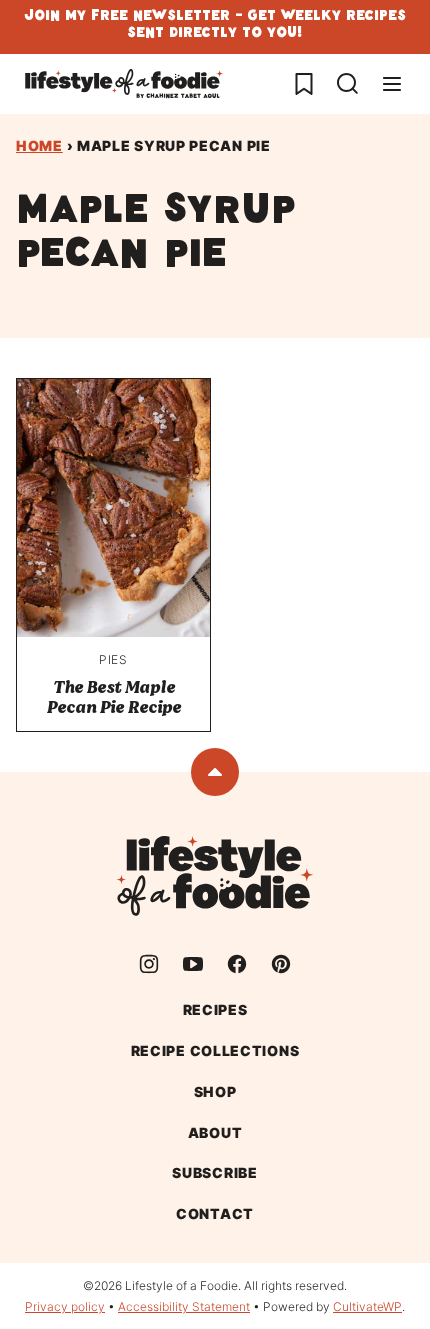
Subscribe (214, 1172)
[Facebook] (237, 964)
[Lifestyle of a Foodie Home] (124, 84)
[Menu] (392, 84)
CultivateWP (367, 1306)
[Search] (348, 84)
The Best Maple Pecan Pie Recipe (113, 697)
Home (39, 145)
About (215, 1132)
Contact (215, 1213)
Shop (215, 1091)
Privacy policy (65, 1306)
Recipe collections (215, 1050)
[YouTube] (193, 964)
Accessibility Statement (184, 1306)
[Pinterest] (281, 964)
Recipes (215, 1009)
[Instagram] (149, 964)
